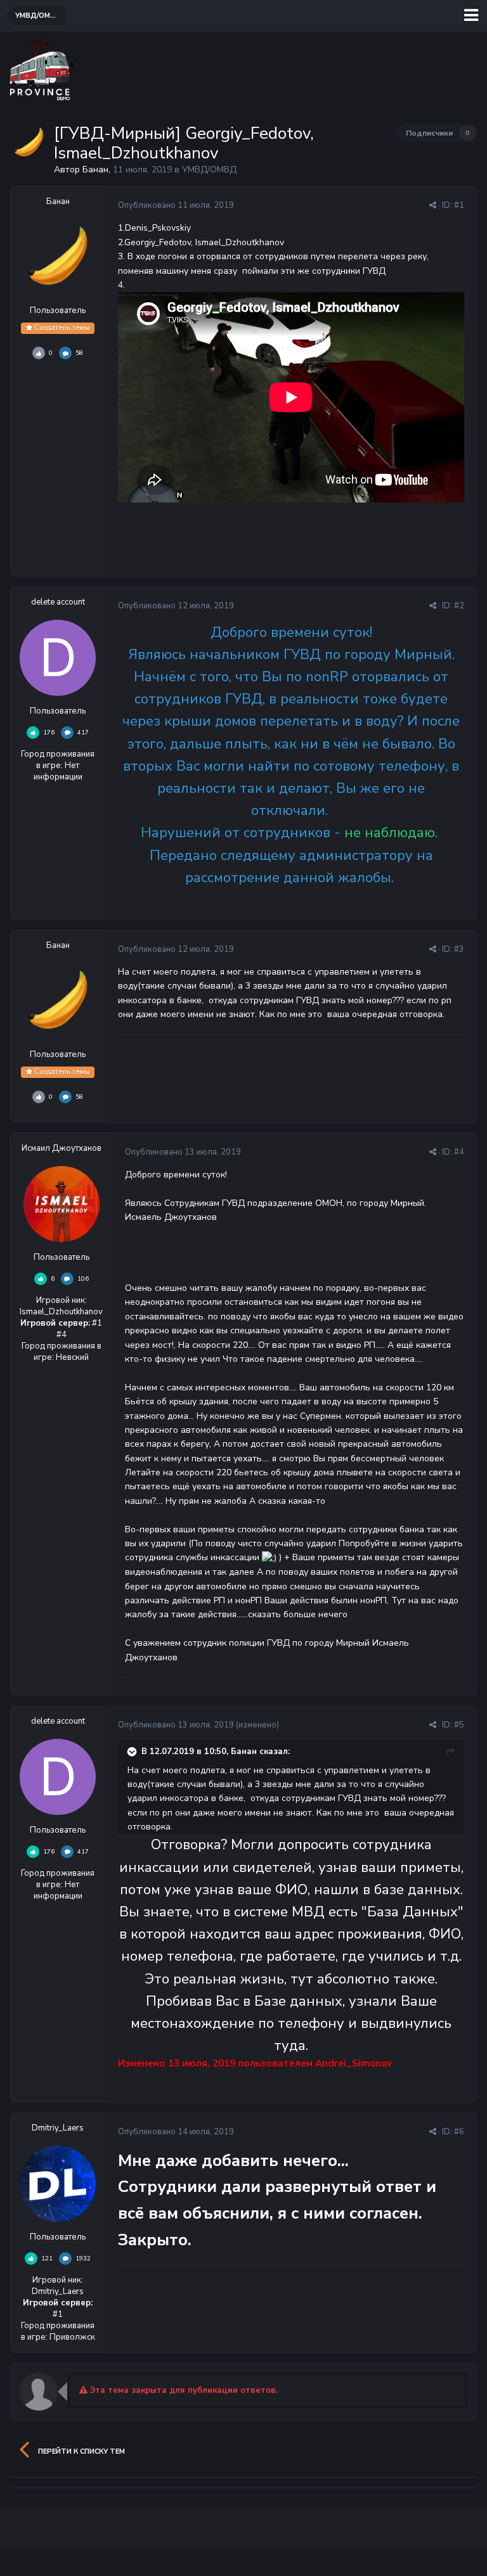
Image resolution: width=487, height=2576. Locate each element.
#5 (459, 1725)
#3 (459, 949)
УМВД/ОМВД (209, 170)
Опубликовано (176, 205)
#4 (459, 1152)
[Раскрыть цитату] (133, 1752)
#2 (459, 606)
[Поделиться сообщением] (433, 205)
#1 (459, 205)
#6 (459, 2132)
